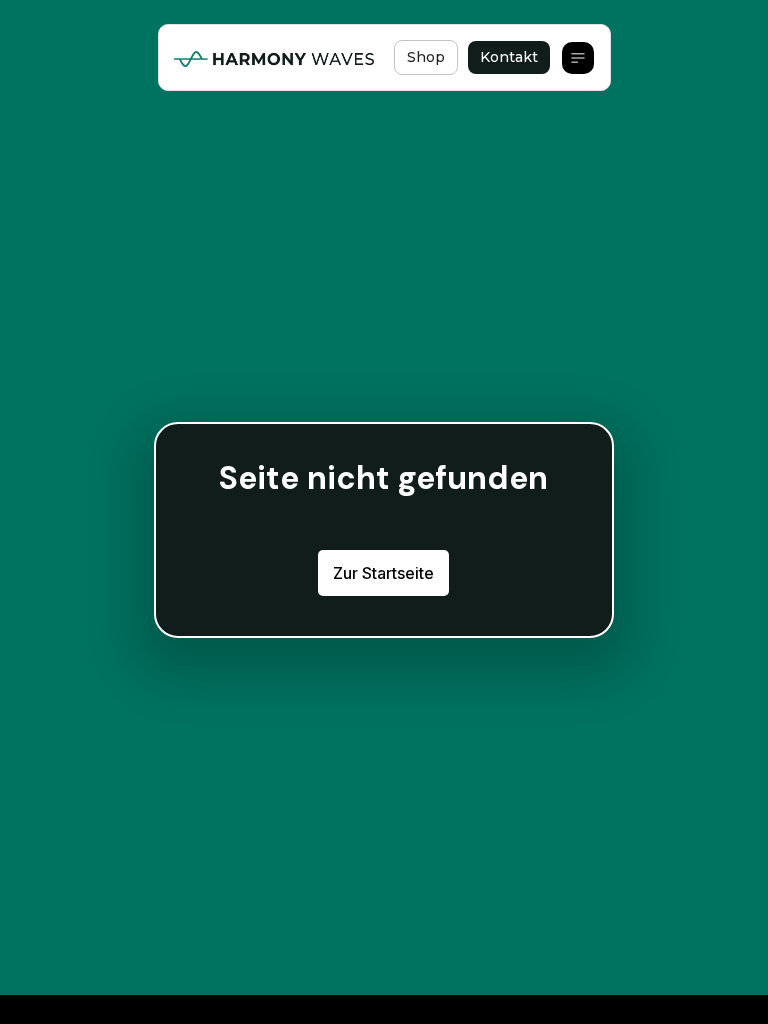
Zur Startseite (383, 573)
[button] (578, 58)
